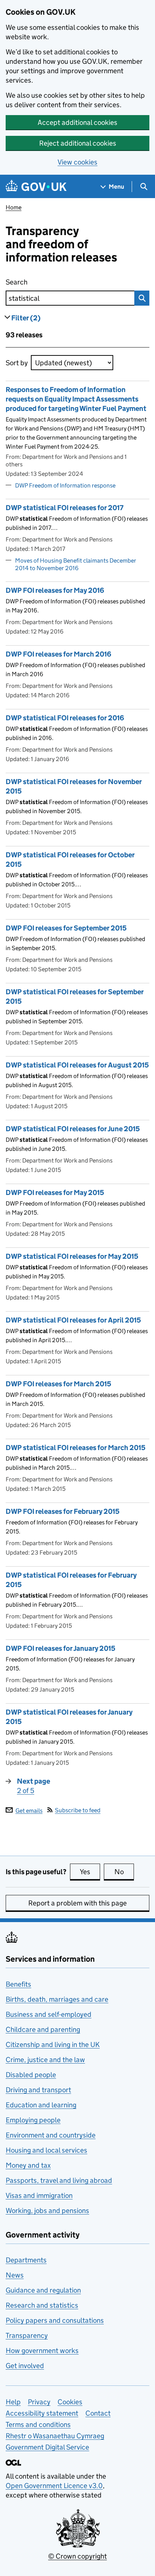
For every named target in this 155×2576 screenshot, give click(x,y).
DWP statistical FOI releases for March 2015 (76, 1448)
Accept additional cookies (77, 122)
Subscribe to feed (78, 1810)
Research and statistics (42, 2305)
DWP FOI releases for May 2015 (55, 1193)
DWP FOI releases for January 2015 (61, 1648)
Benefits (18, 1984)
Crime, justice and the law (45, 2060)
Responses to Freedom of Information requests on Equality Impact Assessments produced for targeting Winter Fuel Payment (76, 399)
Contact (98, 2413)
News (15, 2275)
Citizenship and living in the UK (53, 2045)
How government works (42, 2351)
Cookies (70, 2402)
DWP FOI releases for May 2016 (55, 590)
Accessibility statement (42, 2413)
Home (14, 207)
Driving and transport (38, 2090)
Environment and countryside (51, 2135)
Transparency (27, 2335)
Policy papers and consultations (55, 2320)
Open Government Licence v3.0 (54, 2486)
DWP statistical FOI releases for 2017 (65, 508)
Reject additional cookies (78, 143)
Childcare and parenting (43, 2029)
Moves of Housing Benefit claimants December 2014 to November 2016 (76, 564)
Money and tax (28, 2165)
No (124, 1872)
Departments (26, 2260)
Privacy (39, 2402)
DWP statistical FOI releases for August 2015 (77, 1065)
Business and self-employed (49, 2014)
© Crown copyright (77, 2556)
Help (13, 2402)
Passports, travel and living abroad (59, 2180)
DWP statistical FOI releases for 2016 (65, 718)
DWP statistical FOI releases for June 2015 (73, 1129)
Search (55, 282)
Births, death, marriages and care (57, 1999)
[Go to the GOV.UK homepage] (36, 187)
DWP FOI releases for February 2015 (63, 1511)
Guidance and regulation (43, 2290)
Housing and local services (46, 2150)
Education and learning (41, 2105)
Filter (26, 318)
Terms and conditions (38, 2425)
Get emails (29, 1810)
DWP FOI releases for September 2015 (66, 928)
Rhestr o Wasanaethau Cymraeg (55, 2436)
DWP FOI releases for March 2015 (59, 1384)
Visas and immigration (39, 2195)
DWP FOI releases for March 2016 (59, 654)
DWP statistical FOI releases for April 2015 (73, 1320)
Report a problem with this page (77, 1903)
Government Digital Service (47, 2447)
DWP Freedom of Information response (65, 485)
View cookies (77, 162)
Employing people (33, 2120)
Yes (90, 1872)
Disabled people (31, 2075)
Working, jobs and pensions (47, 2211)
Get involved (25, 2366)
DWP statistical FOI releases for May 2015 (72, 1256)
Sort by (17, 363)
